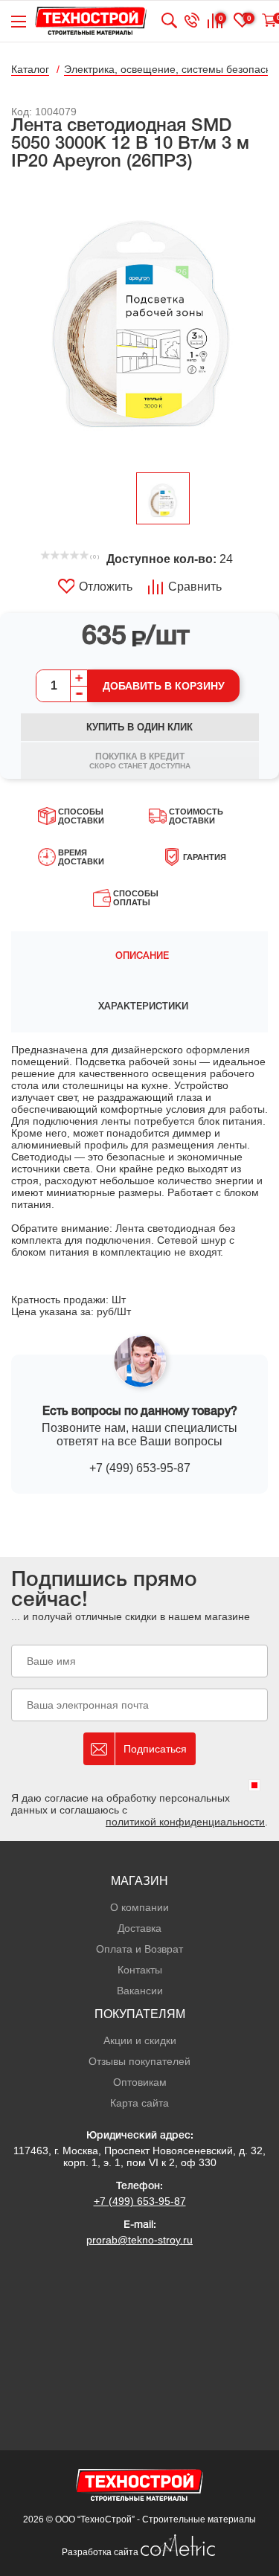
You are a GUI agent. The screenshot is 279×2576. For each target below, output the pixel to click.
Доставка (139, 1928)
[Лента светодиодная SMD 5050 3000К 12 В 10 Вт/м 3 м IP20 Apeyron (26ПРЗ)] (140, 323)
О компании (139, 1907)
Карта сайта (139, 2103)
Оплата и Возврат (139, 1949)
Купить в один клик (139, 727)
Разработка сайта (101, 2552)
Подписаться (155, 1749)
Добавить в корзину (164, 686)
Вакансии (140, 1991)
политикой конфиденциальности (185, 1822)
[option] (140, 323)
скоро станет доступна (140, 761)
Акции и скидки (140, 2040)
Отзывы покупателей (139, 2061)
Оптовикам (140, 2082)
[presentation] (139, 957)
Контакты (140, 1970)
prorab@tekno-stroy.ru (139, 2240)
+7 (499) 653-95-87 (140, 1468)
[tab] (139, 957)
